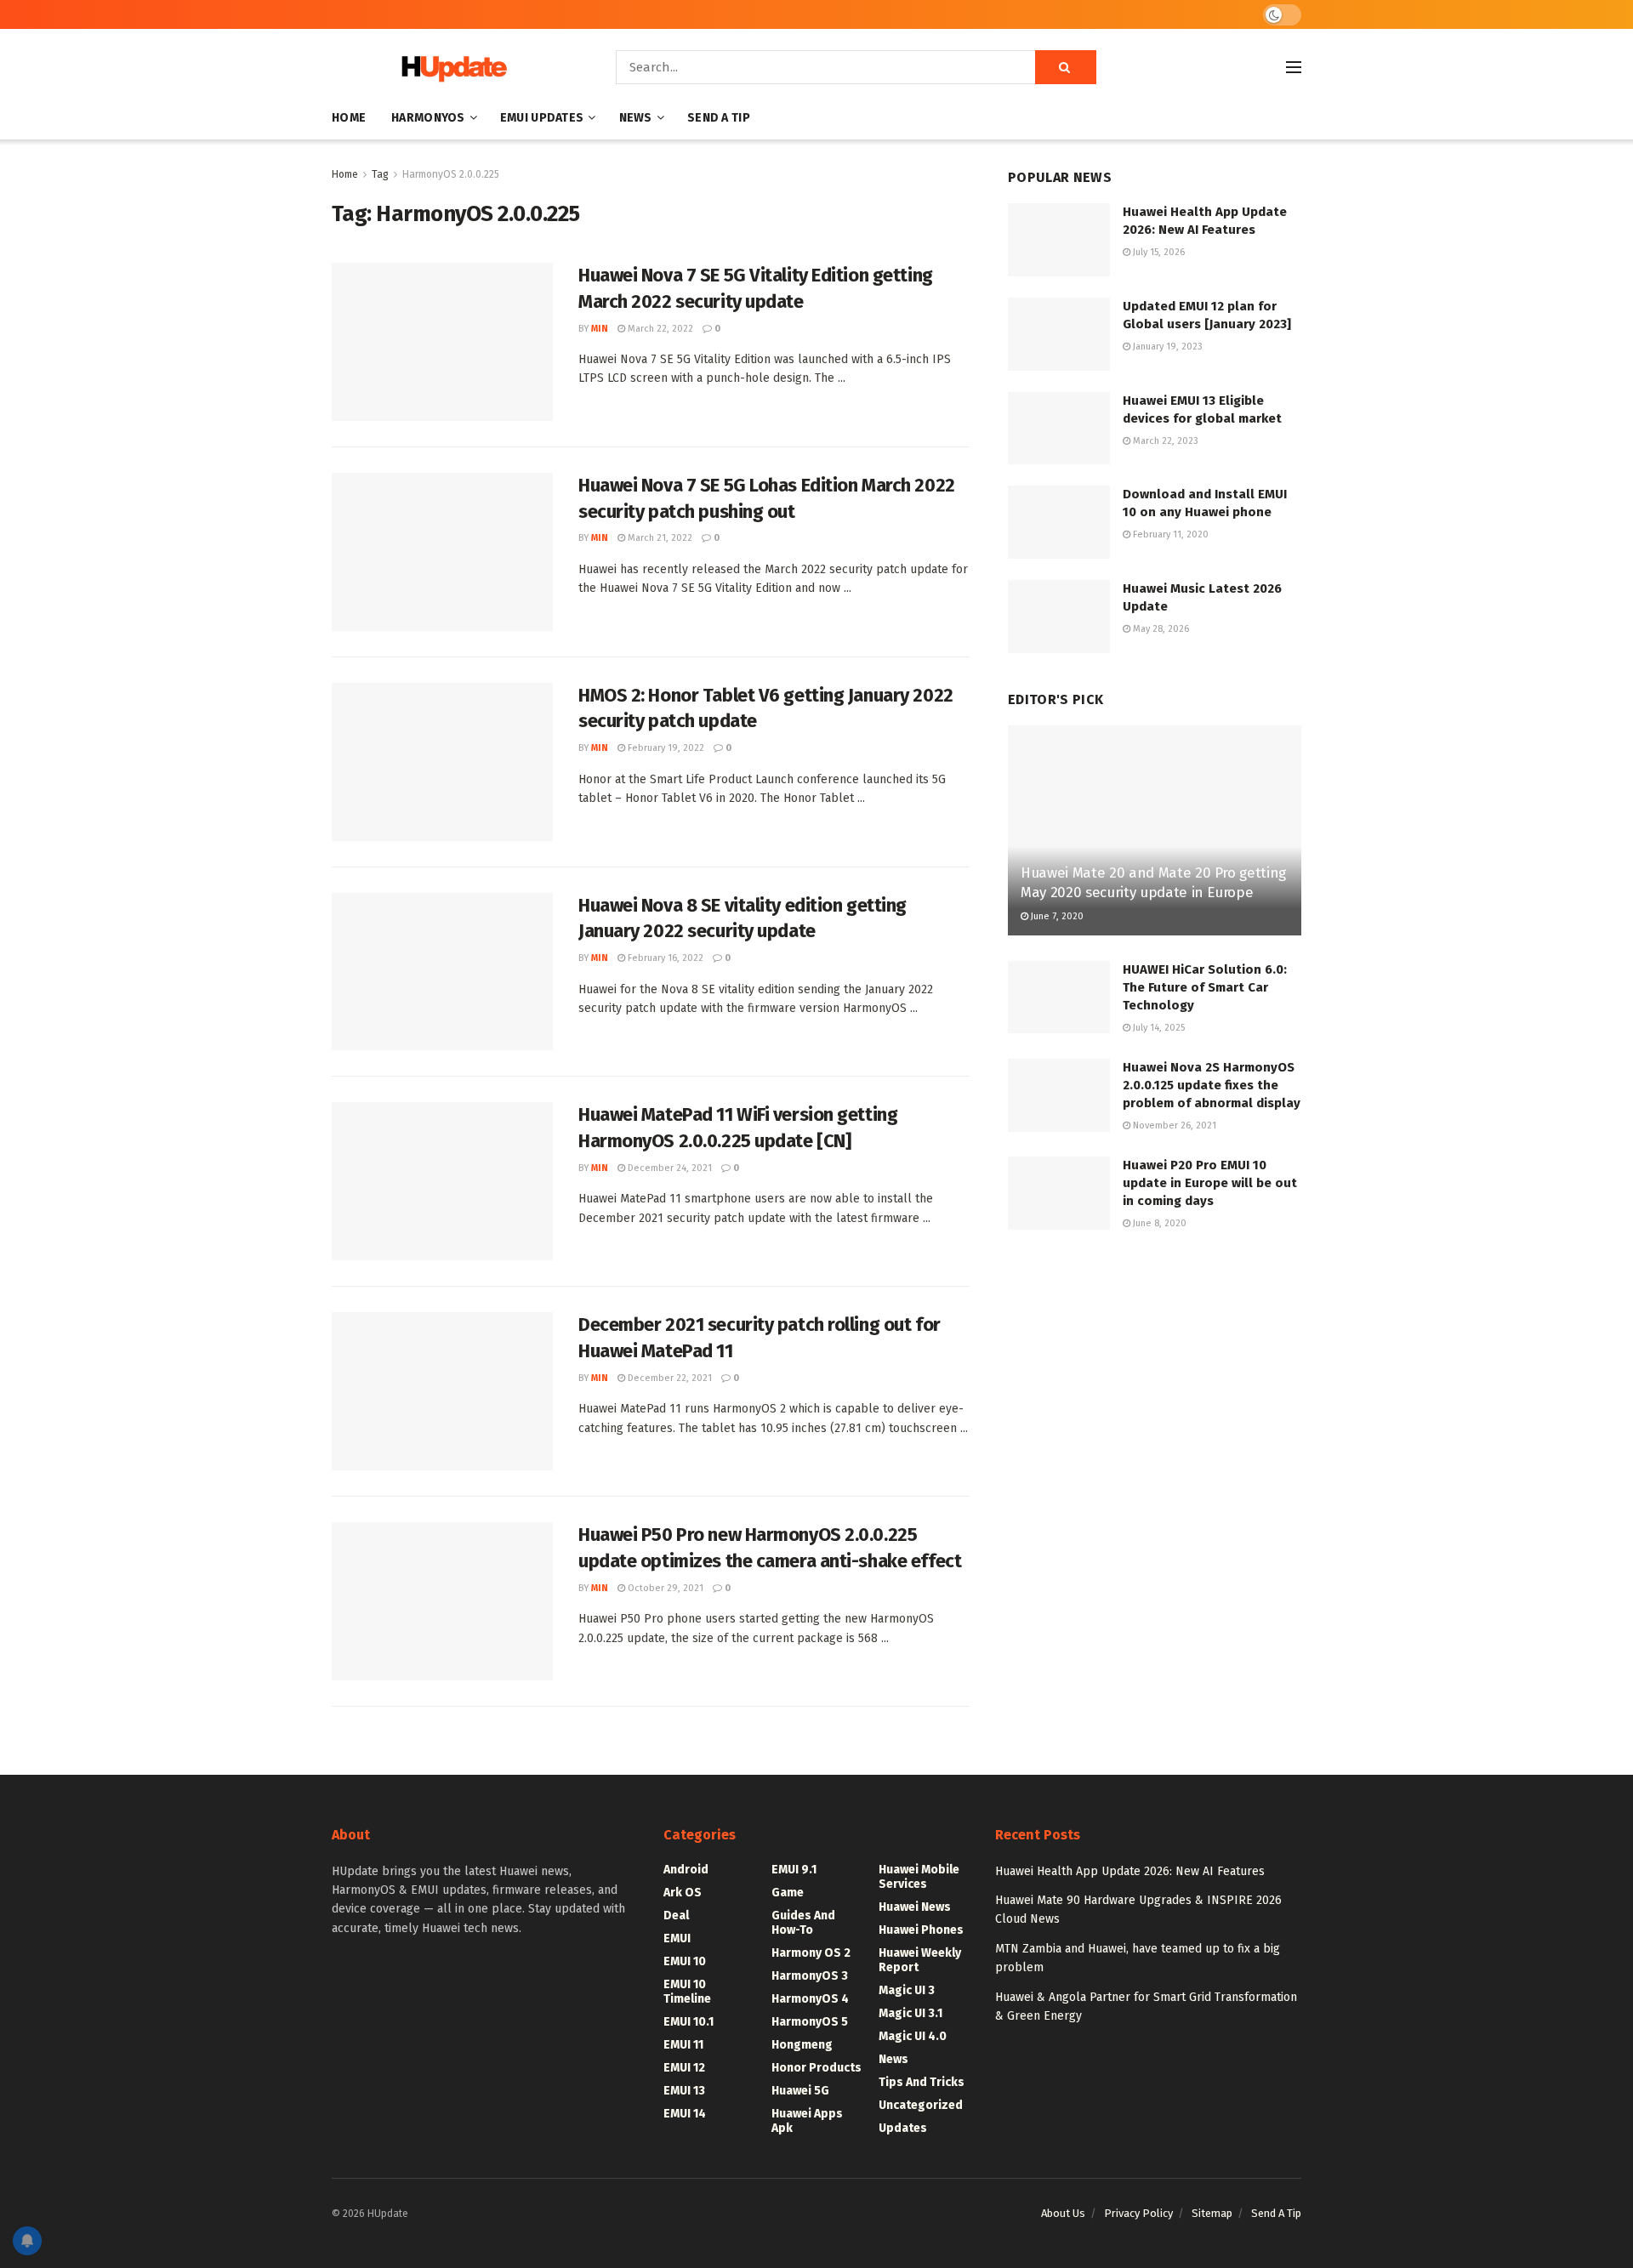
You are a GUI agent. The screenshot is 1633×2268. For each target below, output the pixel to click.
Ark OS (683, 1893)
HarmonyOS (428, 118)
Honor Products (816, 2068)
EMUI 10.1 (688, 2022)
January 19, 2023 (1166, 347)
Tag (380, 174)
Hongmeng (802, 2045)
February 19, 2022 (665, 748)
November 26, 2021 (1173, 1125)
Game (788, 1893)
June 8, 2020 (1158, 1223)
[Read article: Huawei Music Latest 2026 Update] (1059, 617)
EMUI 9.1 (794, 1870)
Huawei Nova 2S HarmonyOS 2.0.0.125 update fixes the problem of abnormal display (1212, 1085)
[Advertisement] (1155, 1387)
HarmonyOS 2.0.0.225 (451, 174)
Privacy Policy (1138, 2213)
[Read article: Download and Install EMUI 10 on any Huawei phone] (1059, 522)
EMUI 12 (684, 2068)
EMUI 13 (684, 2091)
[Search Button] (1066, 67)
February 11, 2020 (1169, 534)
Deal (676, 1916)
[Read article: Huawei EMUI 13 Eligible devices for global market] (1059, 429)
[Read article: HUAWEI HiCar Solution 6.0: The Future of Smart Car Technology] (1059, 998)
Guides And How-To (803, 1923)
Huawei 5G (800, 2091)
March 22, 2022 (659, 329)
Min (600, 329)
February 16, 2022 (664, 958)
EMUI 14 (685, 2114)
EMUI (677, 1938)
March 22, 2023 (1164, 441)
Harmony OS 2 (811, 1953)
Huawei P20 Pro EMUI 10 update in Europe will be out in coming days (1210, 1183)
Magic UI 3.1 (910, 2013)
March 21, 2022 (659, 538)
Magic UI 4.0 (913, 2036)
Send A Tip (719, 118)
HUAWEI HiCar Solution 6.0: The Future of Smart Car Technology (1205, 987)
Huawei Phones (921, 1930)
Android (686, 1870)
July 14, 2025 (1158, 1028)
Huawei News (915, 1907)
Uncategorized (921, 2105)
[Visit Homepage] (450, 68)
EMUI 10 (685, 1961)
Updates (903, 2128)
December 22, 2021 (669, 1378)
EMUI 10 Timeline (687, 1992)
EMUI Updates (542, 118)
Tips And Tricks (922, 2082)
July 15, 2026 (1158, 252)
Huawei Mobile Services (919, 1877)
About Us (1063, 2213)
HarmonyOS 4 (810, 1999)
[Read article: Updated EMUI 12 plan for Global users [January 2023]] (1059, 334)
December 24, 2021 (669, 1168)
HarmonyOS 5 (810, 2022)
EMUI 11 (683, 2045)
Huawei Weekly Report (920, 1960)
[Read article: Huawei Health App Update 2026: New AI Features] (1059, 240)
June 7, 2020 (1056, 916)
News (636, 118)
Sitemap (1212, 2213)
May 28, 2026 (1160, 629)
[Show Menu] (1294, 67)
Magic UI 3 (907, 1990)
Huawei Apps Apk (807, 2121)
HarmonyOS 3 (810, 1976)
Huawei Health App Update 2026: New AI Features (1130, 1871)
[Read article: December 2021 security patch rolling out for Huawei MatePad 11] (442, 1391)
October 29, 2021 (664, 1588)
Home (349, 118)
